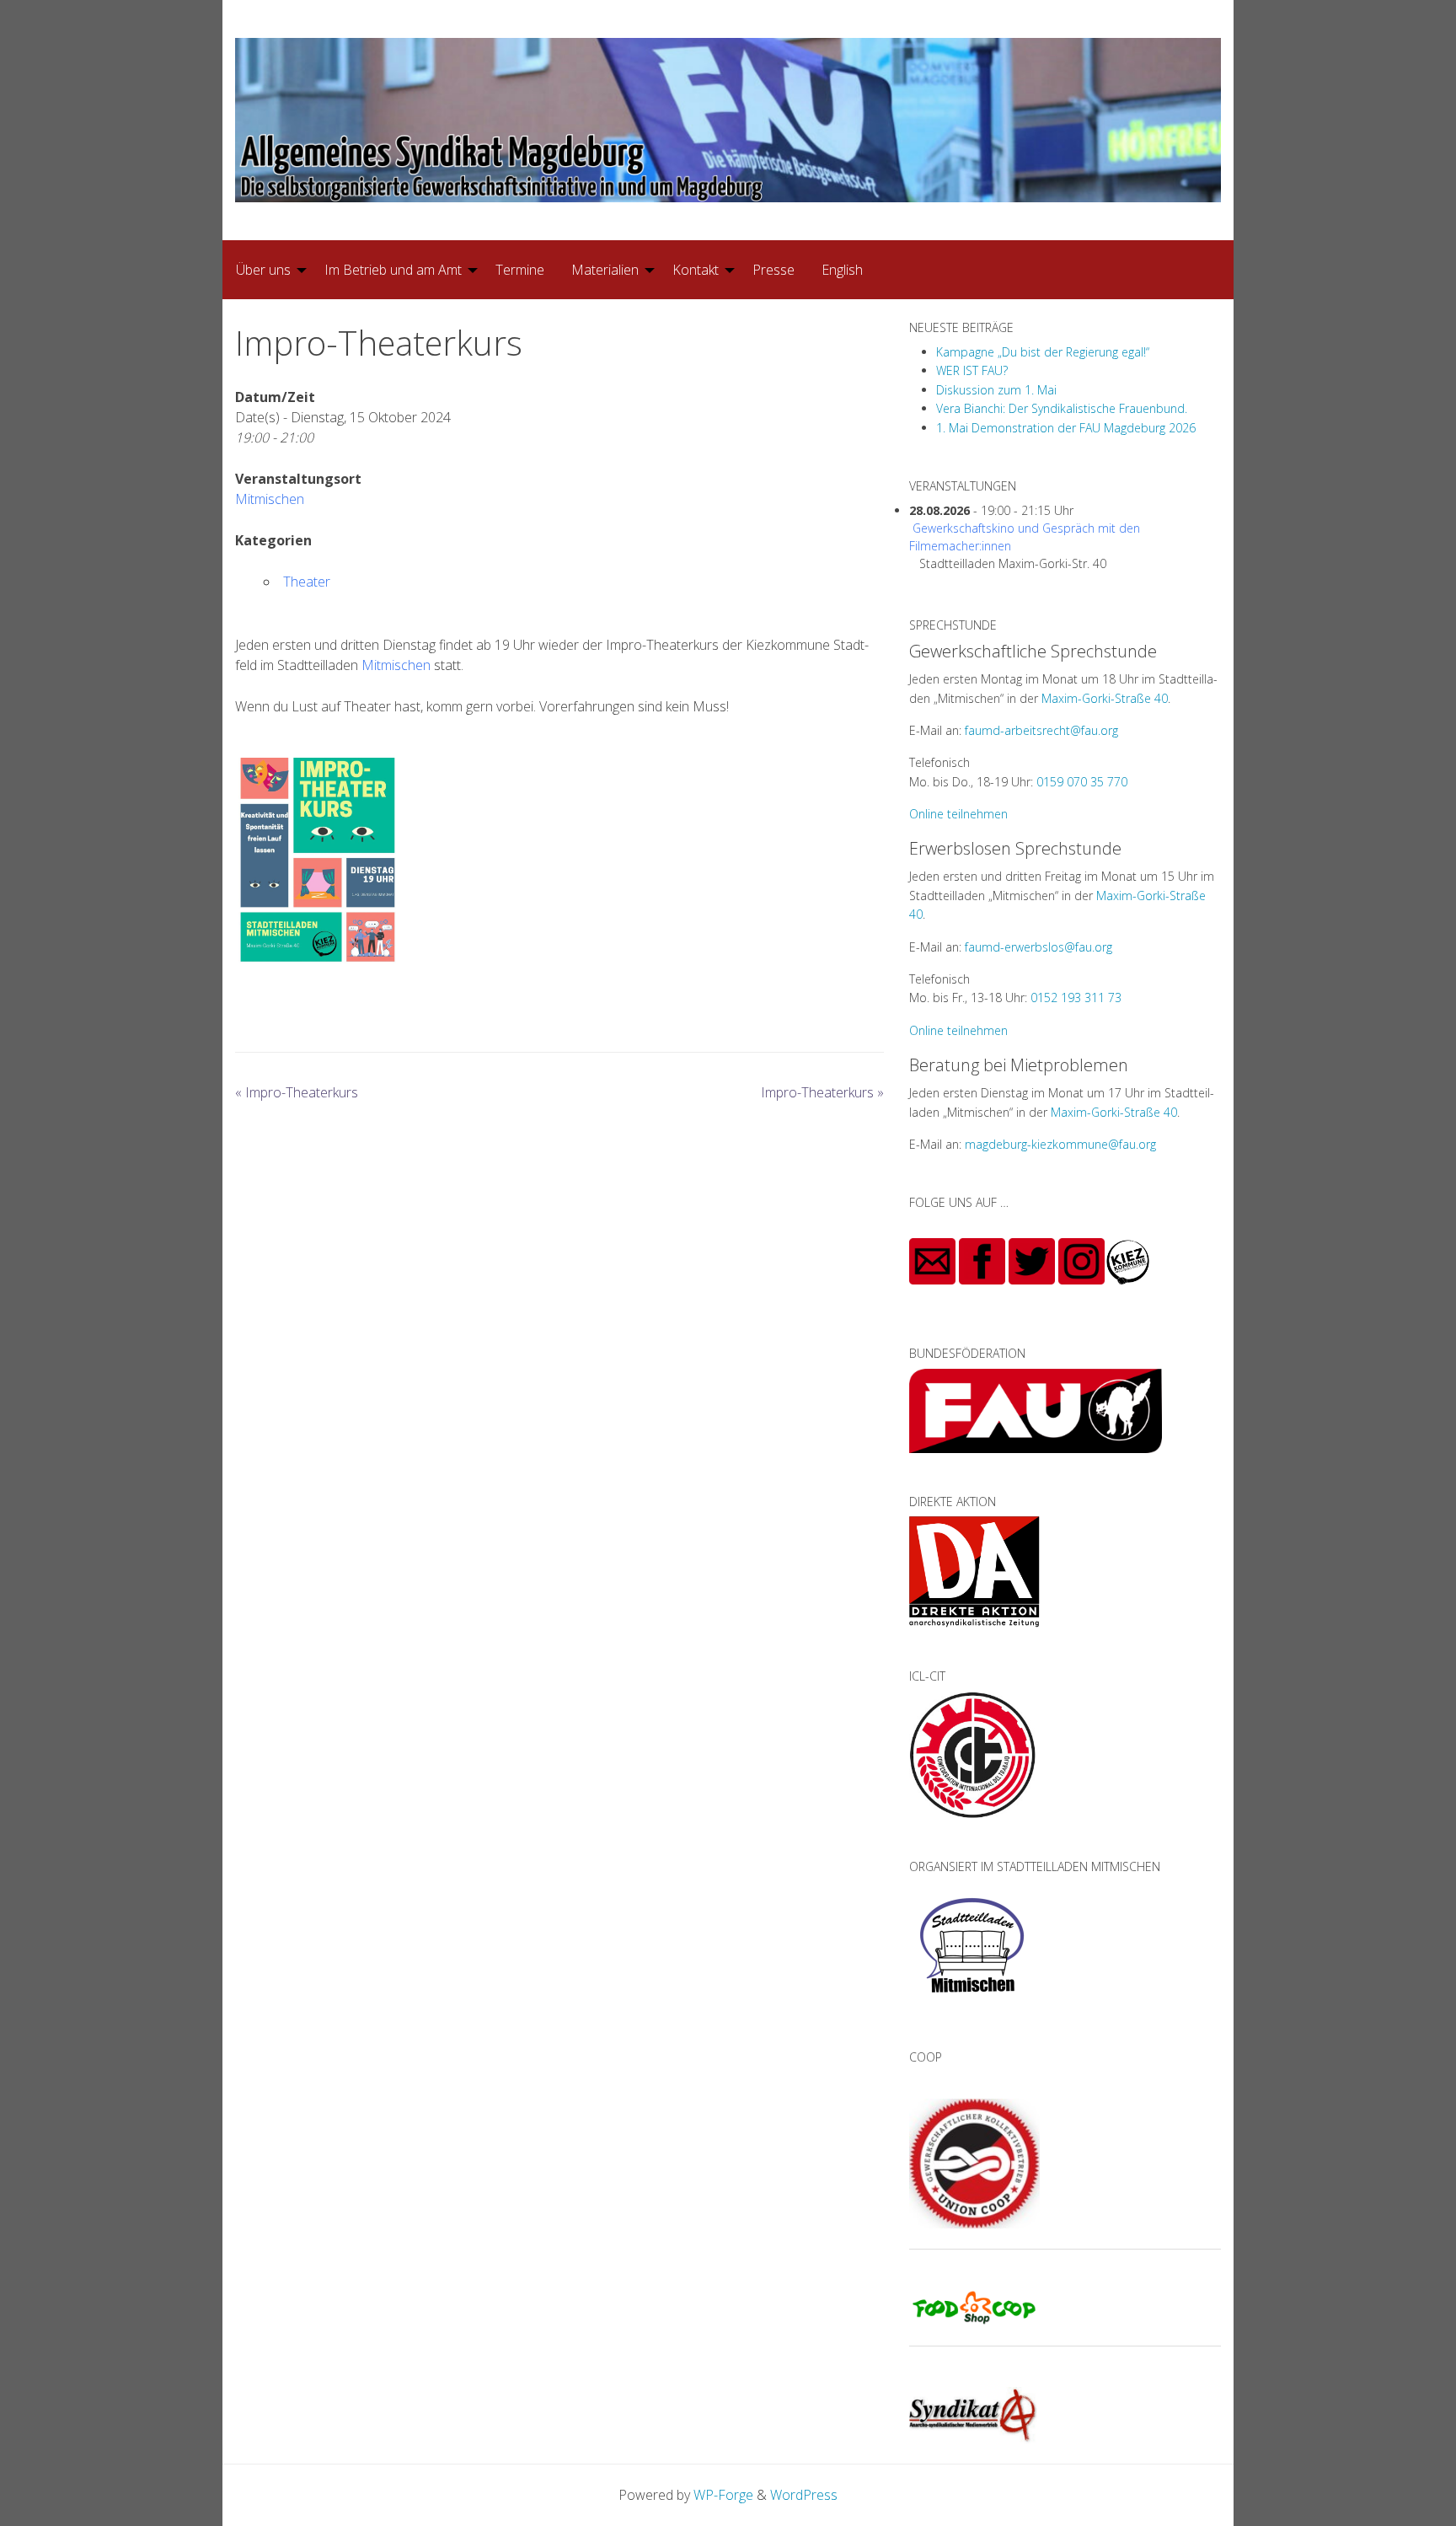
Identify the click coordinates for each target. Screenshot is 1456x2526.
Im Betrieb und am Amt (393, 270)
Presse (773, 270)
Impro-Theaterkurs (297, 1092)
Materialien (605, 270)
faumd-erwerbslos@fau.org (1038, 947)
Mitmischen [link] (396, 665)
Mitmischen (270, 499)
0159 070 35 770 (1082, 782)
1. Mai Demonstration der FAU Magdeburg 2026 (1066, 428)
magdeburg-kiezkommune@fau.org (1060, 1144)
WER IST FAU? (972, 370)
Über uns (263, 270)
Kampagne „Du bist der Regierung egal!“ (1043, 352)
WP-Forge (723, 2495)
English (842, 270)
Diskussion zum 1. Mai (996, 390)
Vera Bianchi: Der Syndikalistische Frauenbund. (1062, 408)
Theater (307, 582)
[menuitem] (267, 270)
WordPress (804, 2495)
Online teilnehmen (958, 814)
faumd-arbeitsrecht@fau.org (1041, 730)
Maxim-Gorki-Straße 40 (1105, 698)
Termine (520, 270)
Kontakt (696, 270)
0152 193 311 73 (1076, 998)
